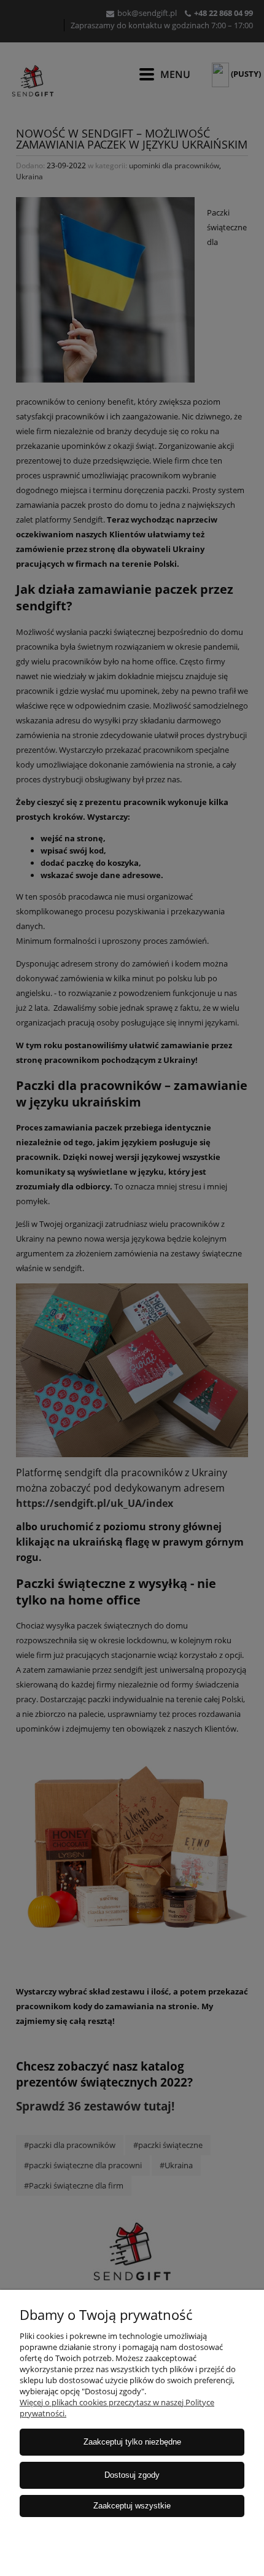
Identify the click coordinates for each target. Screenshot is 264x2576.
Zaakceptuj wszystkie (132, 2506)
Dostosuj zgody (132, 2475)
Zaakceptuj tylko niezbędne (132, 2442)
